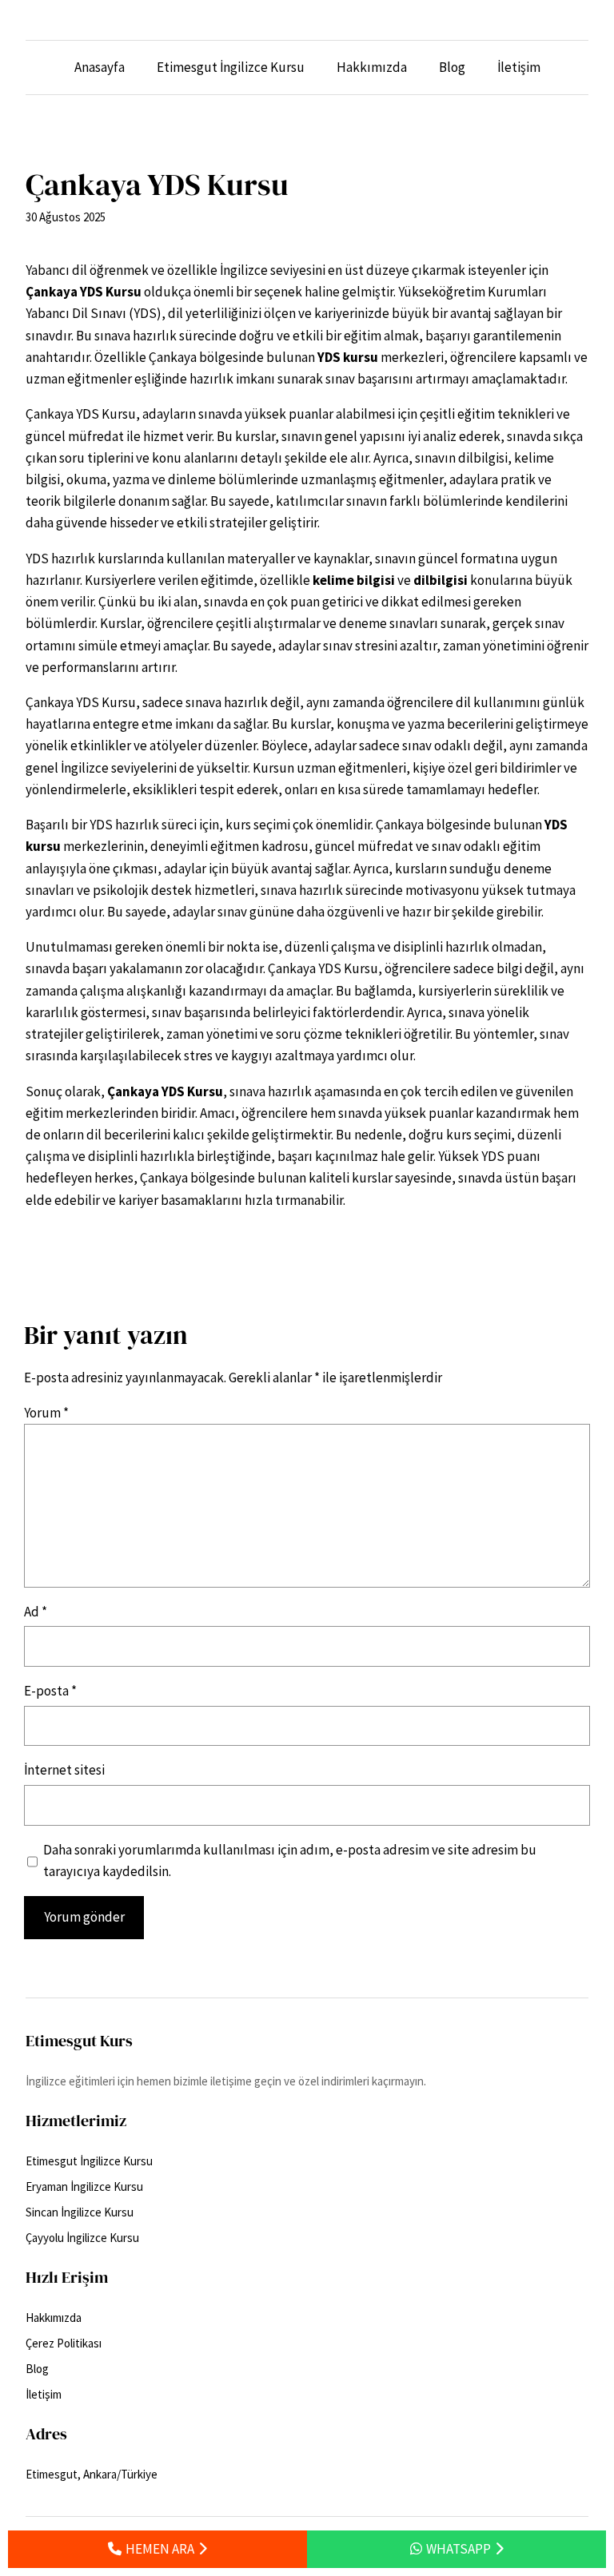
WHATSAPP (459, 2549)
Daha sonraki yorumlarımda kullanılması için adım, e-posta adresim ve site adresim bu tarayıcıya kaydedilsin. (290, 1860)
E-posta (50, 1691)
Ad (36, 1612)
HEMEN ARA (160, 2549)
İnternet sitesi (64, 1770)
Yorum (46, 1413)
